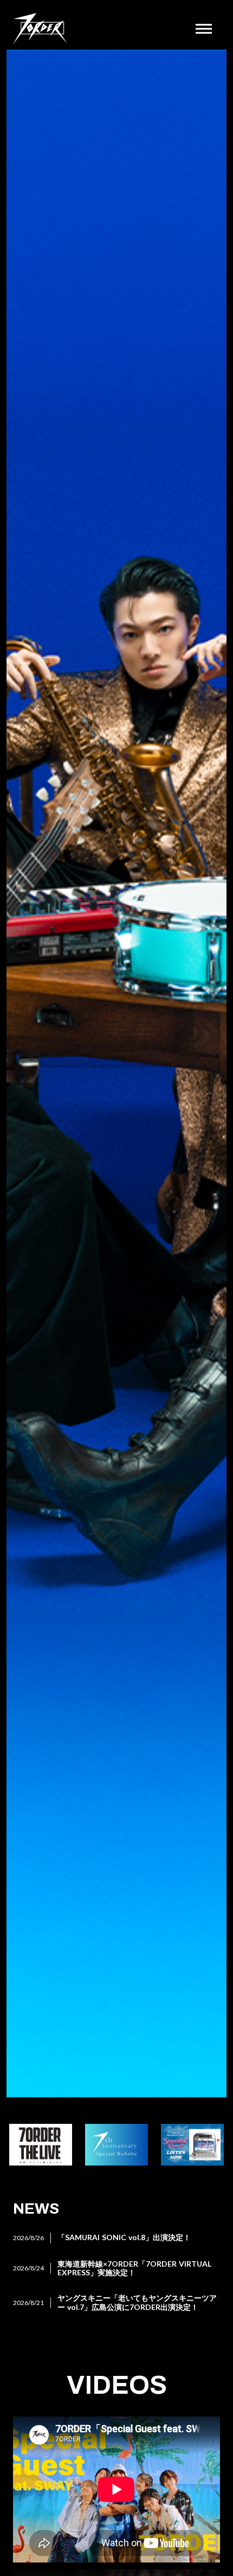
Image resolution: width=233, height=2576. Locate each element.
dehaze (204, 29)
